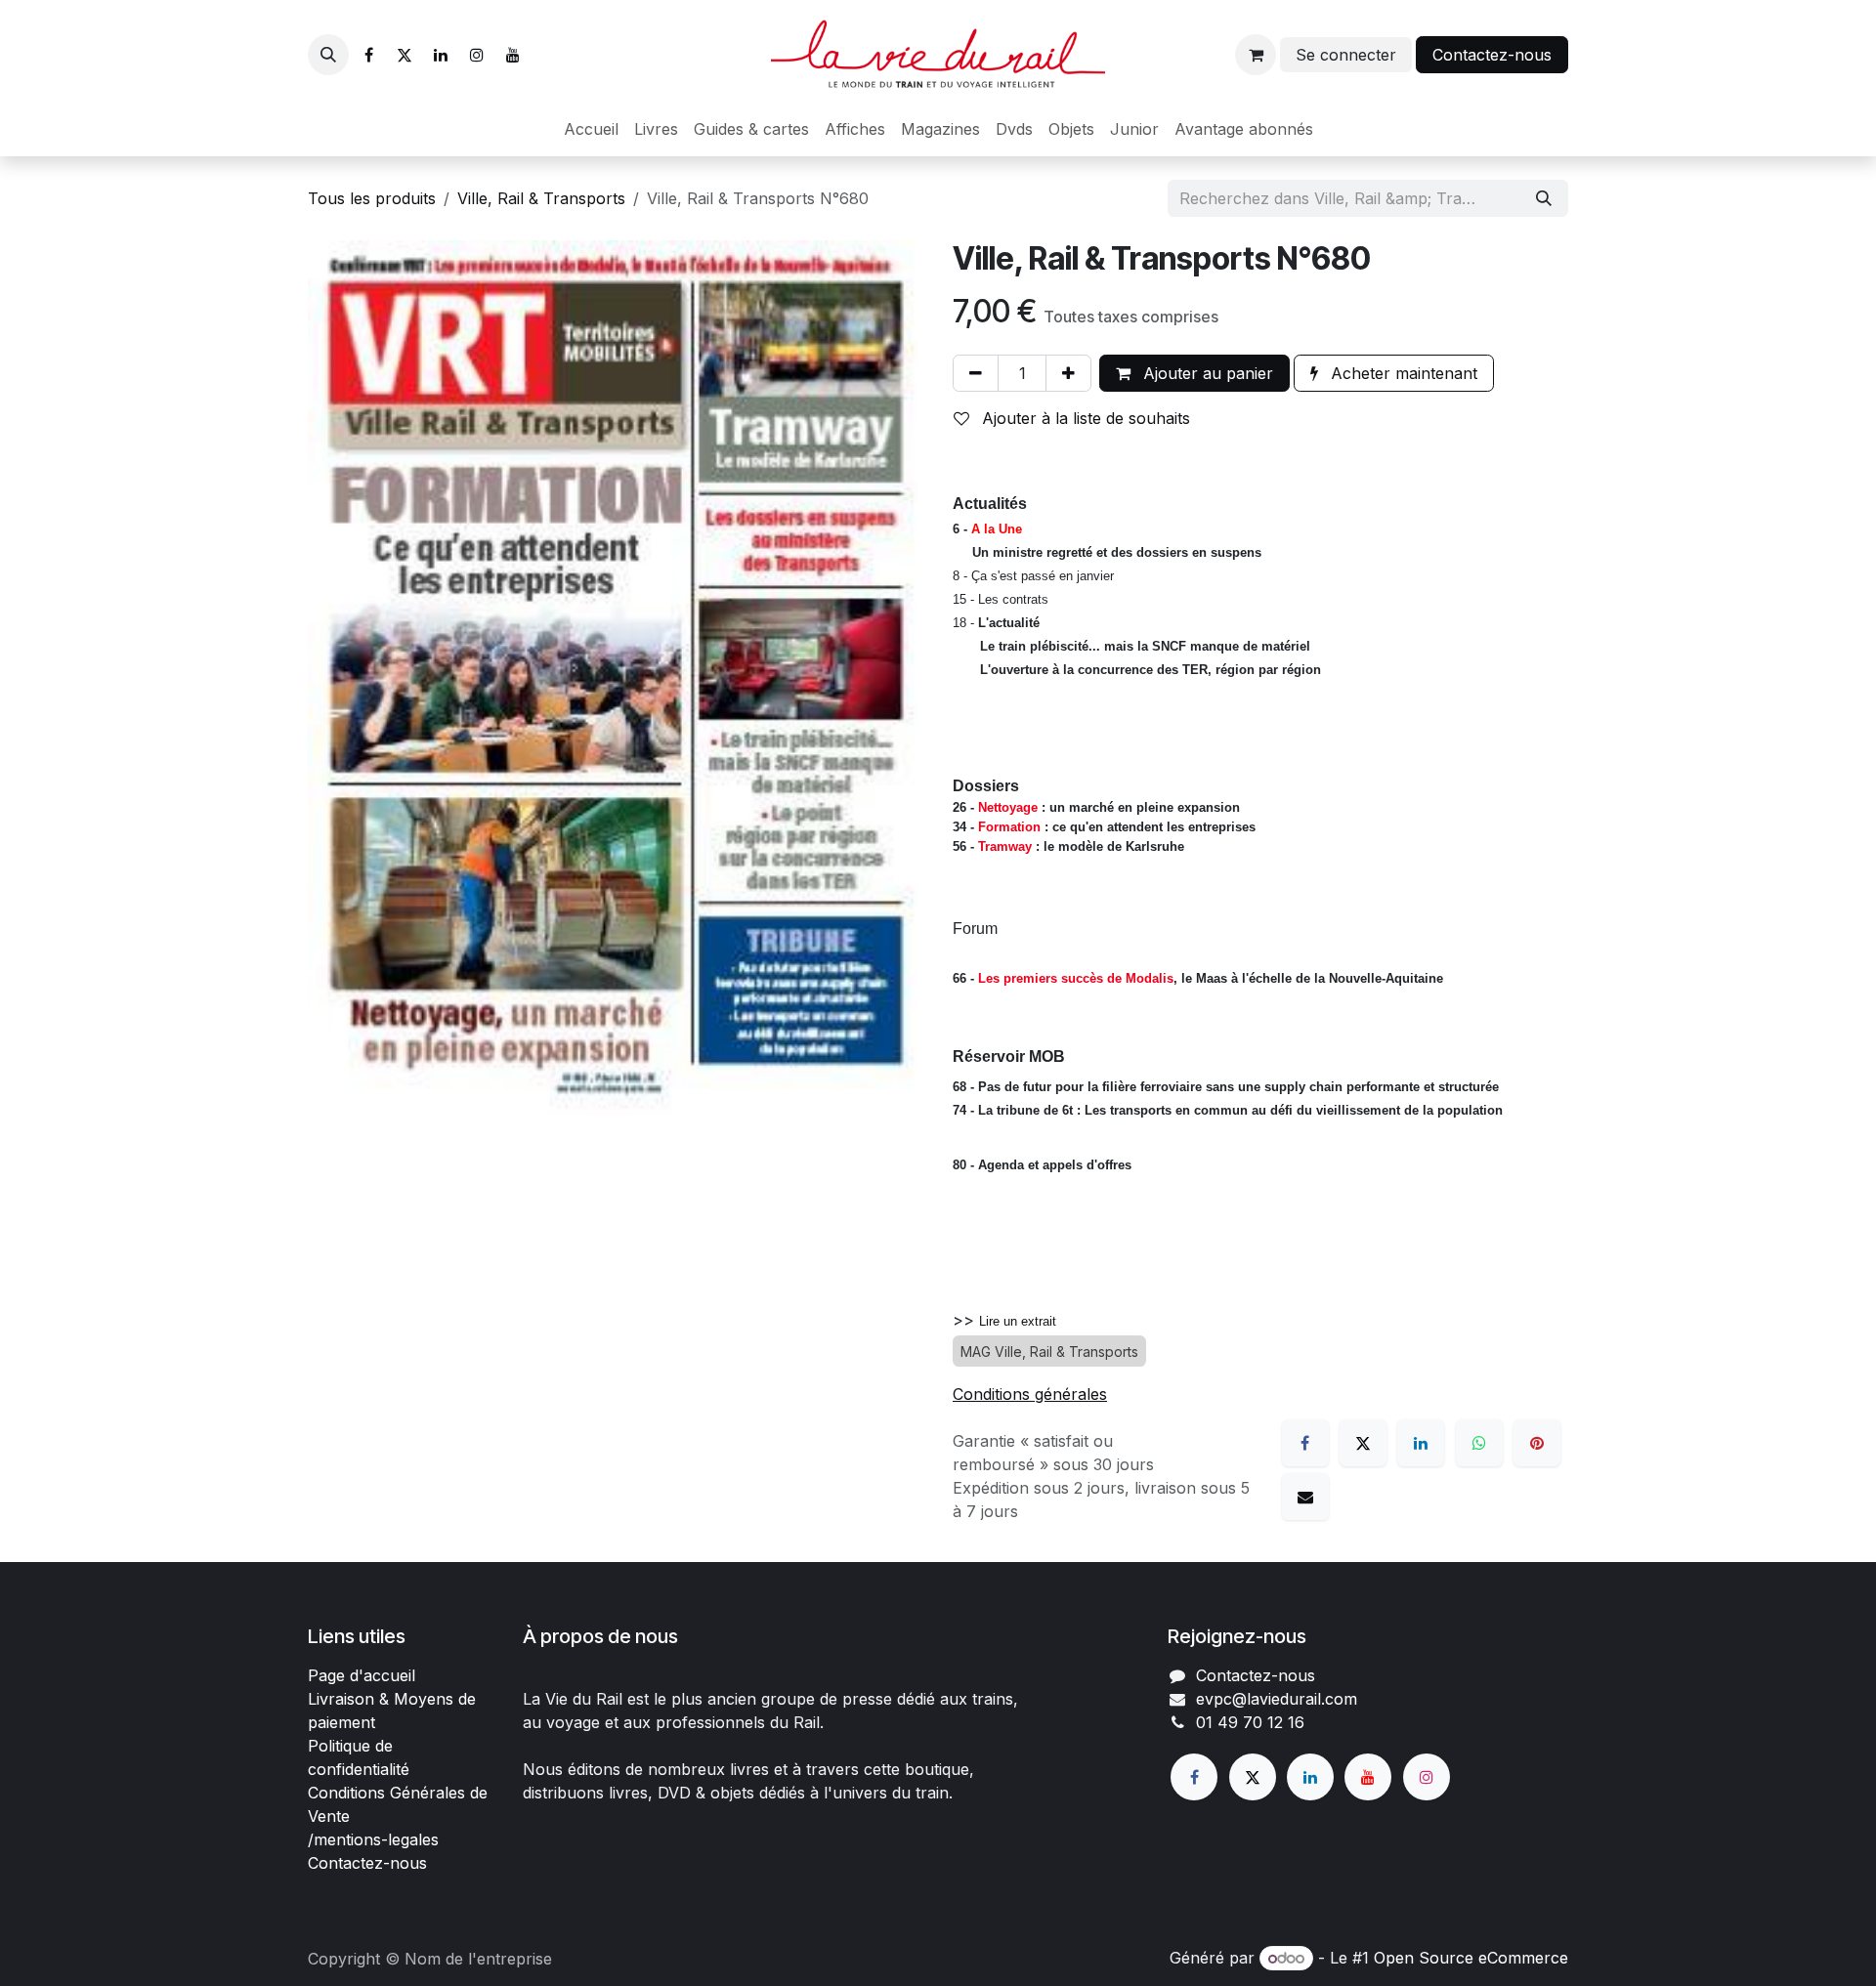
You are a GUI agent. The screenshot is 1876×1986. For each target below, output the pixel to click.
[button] (328, 55)
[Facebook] (368, 55)
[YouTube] (513, 55)
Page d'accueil (362, 1675)
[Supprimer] (976, 373)
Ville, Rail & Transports (541, 198)
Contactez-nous (1492, 55)
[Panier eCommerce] (1256, 55)
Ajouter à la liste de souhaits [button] (1084, 418)
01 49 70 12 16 (1250, 1722)
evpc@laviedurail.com (1277, 1699)
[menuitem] (591, 129)
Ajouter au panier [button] (1206, 373)
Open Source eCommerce (1471, 1958)
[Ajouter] (1068, 373)
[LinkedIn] (441, 55)
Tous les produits (372, 198)
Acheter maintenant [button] (1402, 373)
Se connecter (1346, 55)
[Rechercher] (1544, 198)
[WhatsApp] (1479, 1443)
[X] (405, 55)
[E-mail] (1305, 1497)
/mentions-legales (373, 1839)
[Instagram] (477, 55)
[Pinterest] (1537, 1443)
